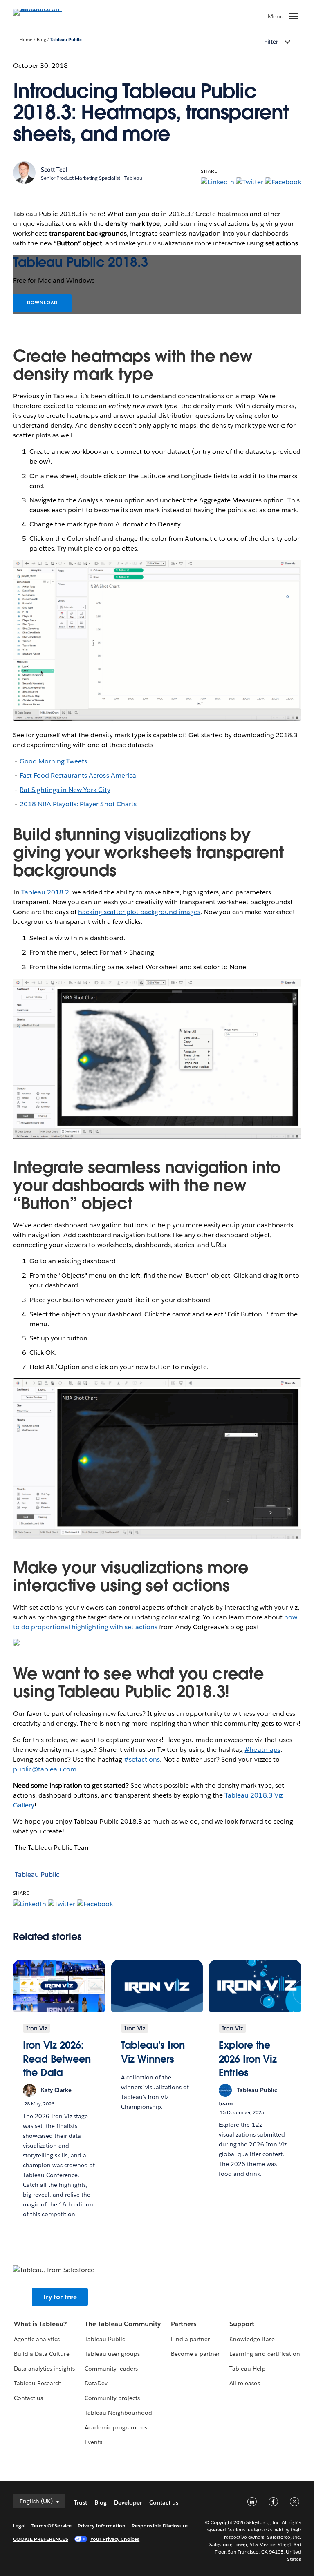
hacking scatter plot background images (139, 912)
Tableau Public (66, 40)
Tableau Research (38, 2383)
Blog (41, 40)
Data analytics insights (44, 2369)
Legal (19, 2526)
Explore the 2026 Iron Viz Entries (248, 2059)
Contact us (28, 2398)
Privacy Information (102, 2526)
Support (242, 2324)
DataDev (96, 2383)
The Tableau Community (123, 2324)
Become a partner (195, 2354)
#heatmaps (262, 1750)
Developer (128, 2502)
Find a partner (190, 2339)
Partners (184, 2324)
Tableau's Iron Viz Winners (153, 2052)
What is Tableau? (40, 2324)
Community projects (112, 2398)
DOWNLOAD (42, 303)
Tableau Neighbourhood (118, 2413)
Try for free (60, 2297)
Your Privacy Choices (115, 2539)
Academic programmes (116, 2427)
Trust (81, 2502)
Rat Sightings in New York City (65, 790)
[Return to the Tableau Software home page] (42, 9)
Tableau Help (247, 2369)
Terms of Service (51, 2526)
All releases (244, 2383)
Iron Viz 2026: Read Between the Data (57, 2059)
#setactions (142, 1759)
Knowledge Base (252, 2339)
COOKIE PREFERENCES (41, 2539)
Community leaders (111, 2369)
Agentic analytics (37, 2339)
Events (93, 2442)
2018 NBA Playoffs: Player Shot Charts (78, 804)
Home (26, 40)
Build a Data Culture (41, 2354)
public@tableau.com (45, 1769)
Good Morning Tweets (53, 761)
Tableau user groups (112, 2354)
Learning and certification (265, 2354)
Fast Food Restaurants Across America (78, 775)
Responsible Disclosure (160, 2526)
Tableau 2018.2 (45, 892)
